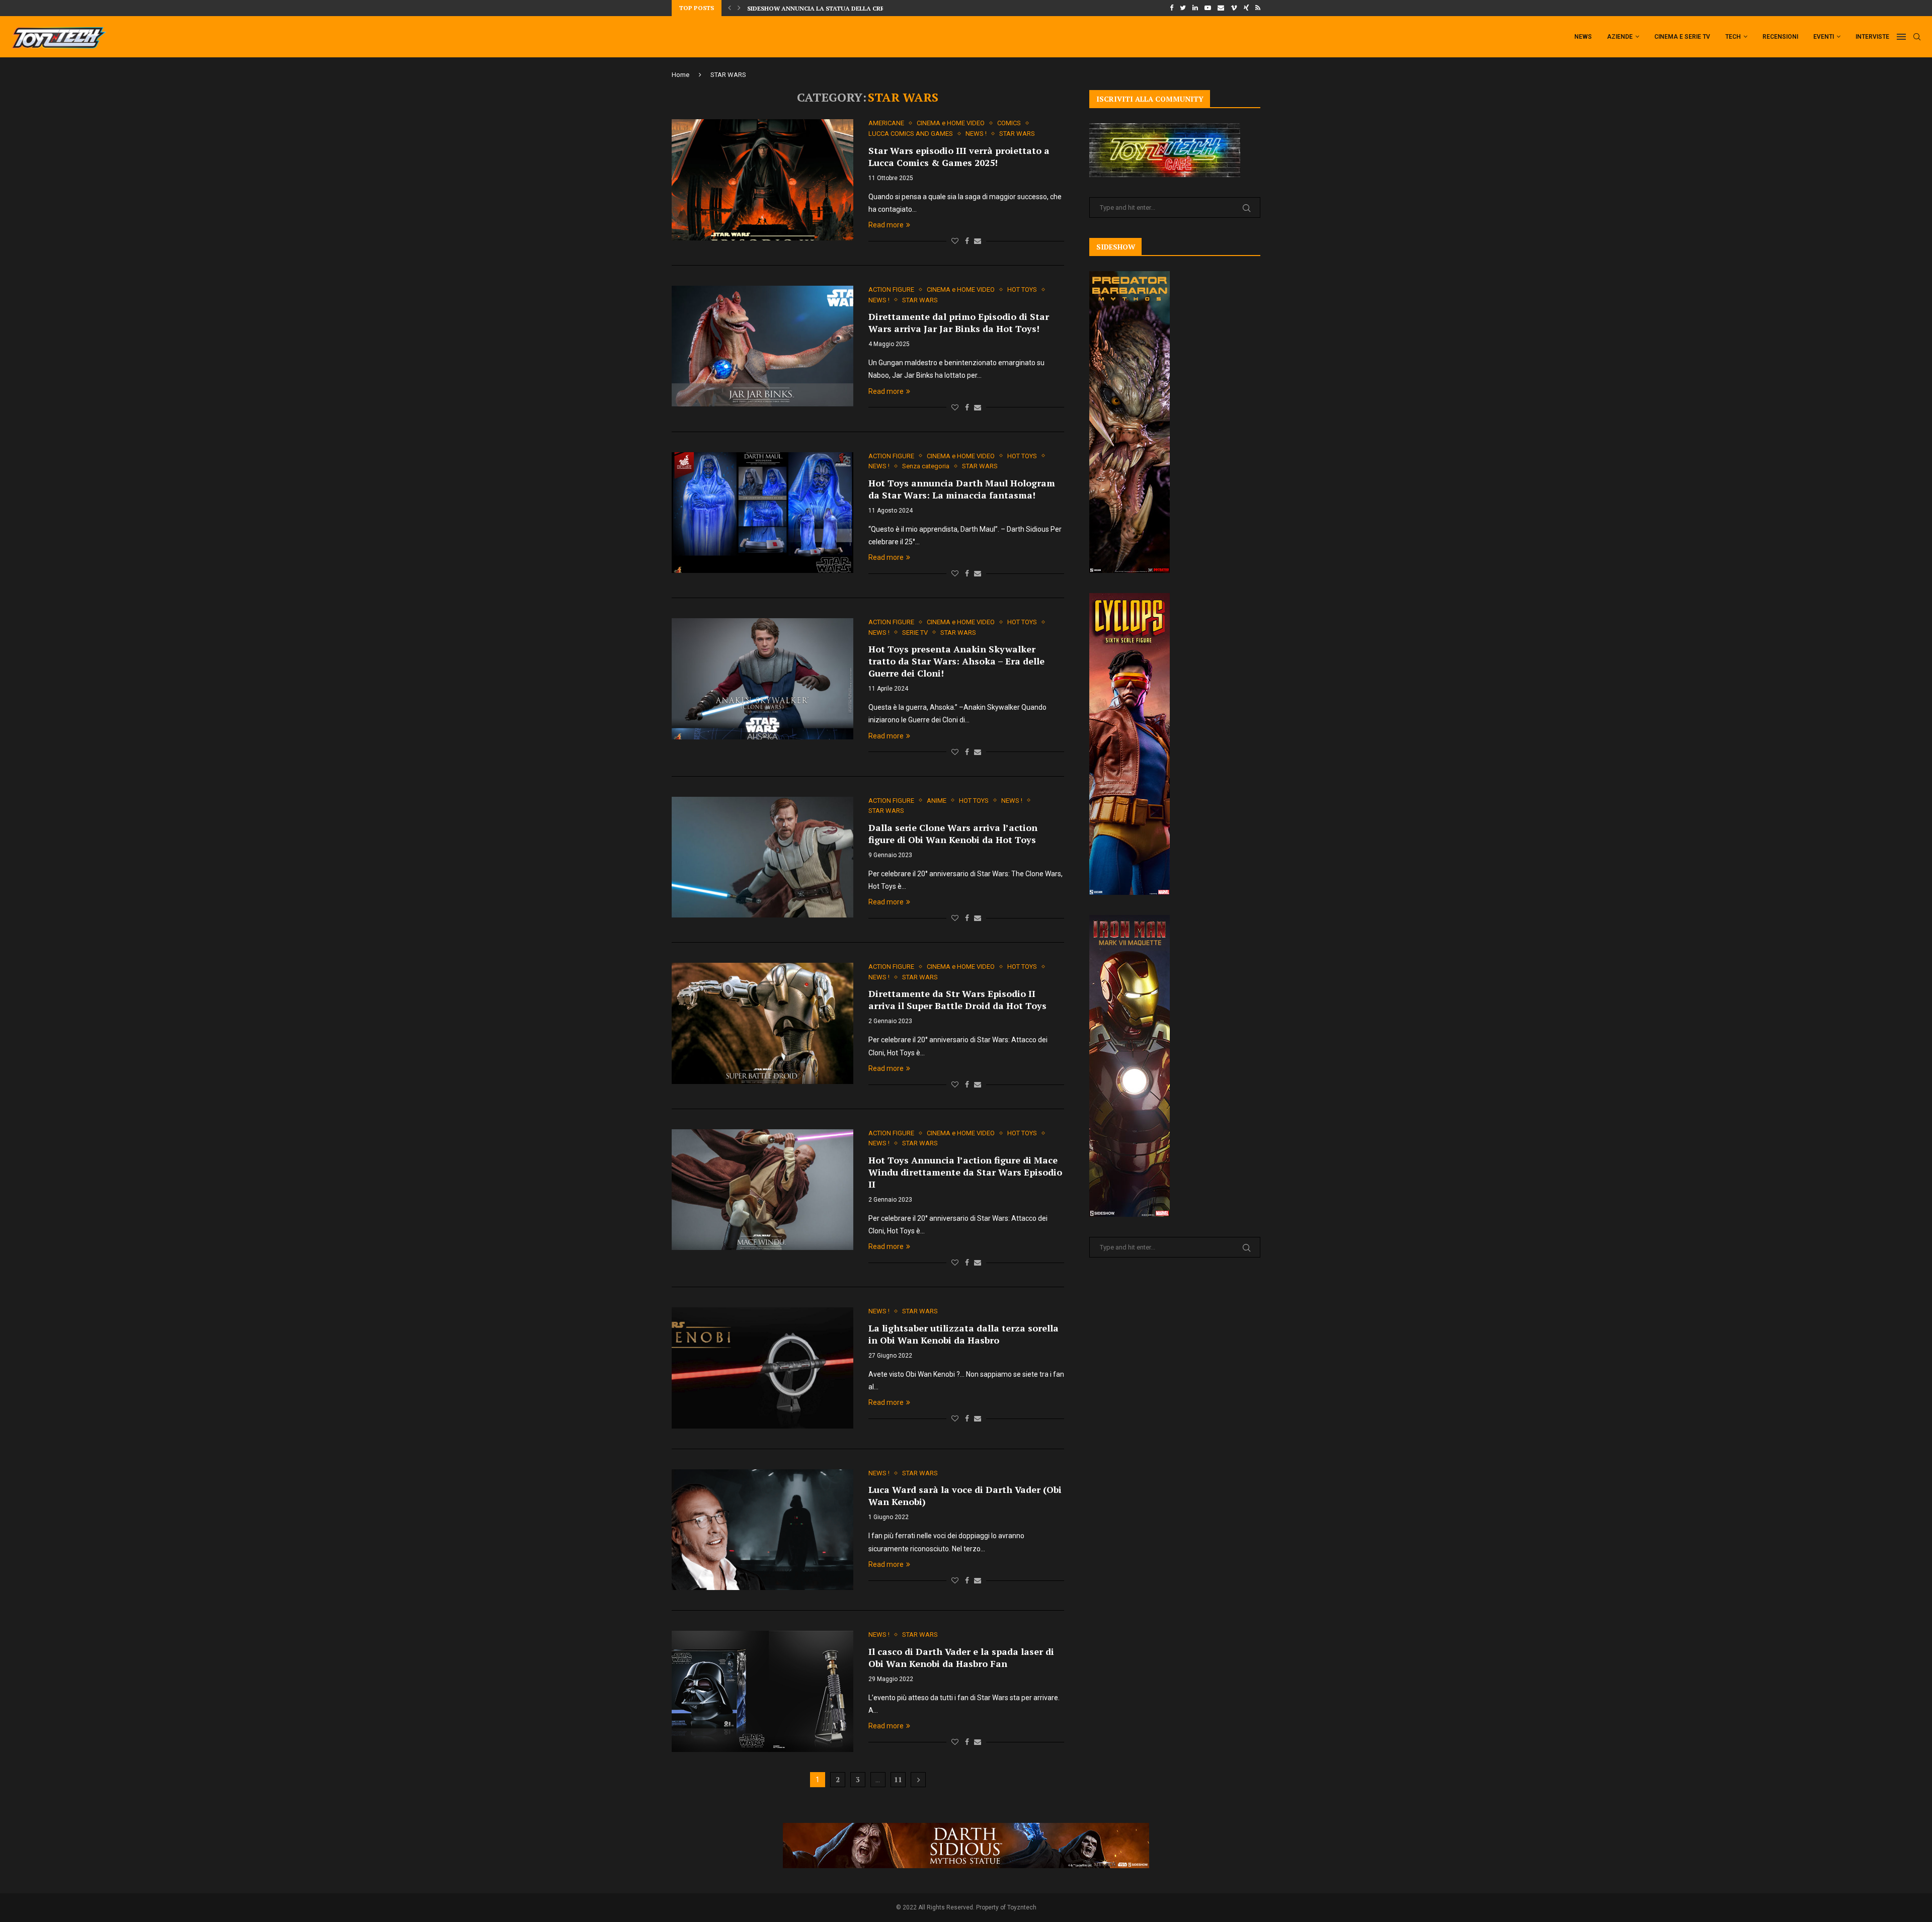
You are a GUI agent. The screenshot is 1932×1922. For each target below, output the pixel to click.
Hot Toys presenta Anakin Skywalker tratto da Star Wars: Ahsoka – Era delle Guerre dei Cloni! (956, 661)
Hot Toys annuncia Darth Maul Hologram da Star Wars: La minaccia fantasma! (962, 489)
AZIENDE (1620, 37)
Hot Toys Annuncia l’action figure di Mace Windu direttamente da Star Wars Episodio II (965, 1172)
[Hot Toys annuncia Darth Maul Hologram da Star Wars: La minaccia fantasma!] (762, 513)
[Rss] (1258, 8)
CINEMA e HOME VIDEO (951, 123)
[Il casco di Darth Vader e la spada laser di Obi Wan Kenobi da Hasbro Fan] (762, 1691)
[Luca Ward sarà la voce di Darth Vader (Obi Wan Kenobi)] (762, 1530)
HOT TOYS (1022, 289)
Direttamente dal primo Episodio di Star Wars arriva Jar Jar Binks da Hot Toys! (959, 322)
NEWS (1583, 37)
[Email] (1221, 8)
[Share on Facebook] (967, 241)
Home (680, 75)
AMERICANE (886, 123)
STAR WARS (1017, 134)
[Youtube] (1208, 8)
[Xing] (1246, 8)
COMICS (1009, 123)
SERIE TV (915, 633)
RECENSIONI (1780, 37)
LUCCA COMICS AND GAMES (911, 134)
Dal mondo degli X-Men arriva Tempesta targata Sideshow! (849, 8)
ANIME (937, 801)
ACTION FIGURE (891, 289)
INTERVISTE (1872, 37)
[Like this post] (955, 241)
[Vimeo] (1234, 8)
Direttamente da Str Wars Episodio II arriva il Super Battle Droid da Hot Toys (957, 999)
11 (898, 1779)
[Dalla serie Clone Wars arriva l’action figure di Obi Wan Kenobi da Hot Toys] (762, 857)
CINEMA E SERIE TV (1682, 37)
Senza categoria (926, 466)
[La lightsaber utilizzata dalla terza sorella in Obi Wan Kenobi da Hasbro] (762, 1368)
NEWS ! (976, 134)
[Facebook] (1172, 8)
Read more (886, 225)
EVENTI (1824, 37)
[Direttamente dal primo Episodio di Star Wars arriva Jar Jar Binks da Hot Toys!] (762, 346)
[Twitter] (1183, 8)
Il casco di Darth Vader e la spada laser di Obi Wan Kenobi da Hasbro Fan (961, 1657)
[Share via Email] (978, 241)
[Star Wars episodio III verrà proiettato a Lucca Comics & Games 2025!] (762, 180)
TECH (1733, 37)
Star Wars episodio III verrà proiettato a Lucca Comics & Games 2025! (959, 156)
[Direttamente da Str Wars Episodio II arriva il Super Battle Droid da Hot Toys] (762, 1023)
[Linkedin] (1195, 8)
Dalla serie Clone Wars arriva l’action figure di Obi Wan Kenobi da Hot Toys (953, 833)
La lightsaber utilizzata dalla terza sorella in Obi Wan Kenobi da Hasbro (963, 1334)
